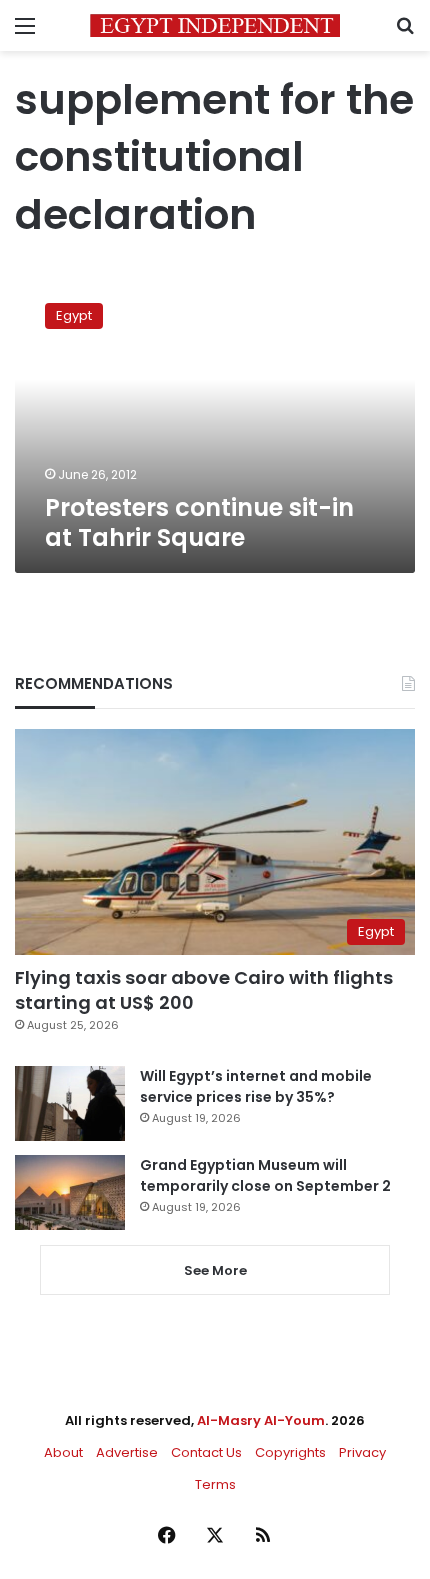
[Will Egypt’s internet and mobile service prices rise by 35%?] (70, 1103)
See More (215, 1270)
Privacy (362, 1452)
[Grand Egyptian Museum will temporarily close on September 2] (70, 1192)
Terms (215, 1484)
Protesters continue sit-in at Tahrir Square (199, 522)
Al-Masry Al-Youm (261, 1420)
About (63, 1452)
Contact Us (206, 1452)
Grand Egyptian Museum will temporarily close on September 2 (265, 1175)
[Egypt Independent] (215, 25)
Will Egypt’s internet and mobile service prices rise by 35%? (256, 1086)
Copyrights (290, 1452)
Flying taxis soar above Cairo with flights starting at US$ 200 (204, 990)
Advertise (127, 1452)
